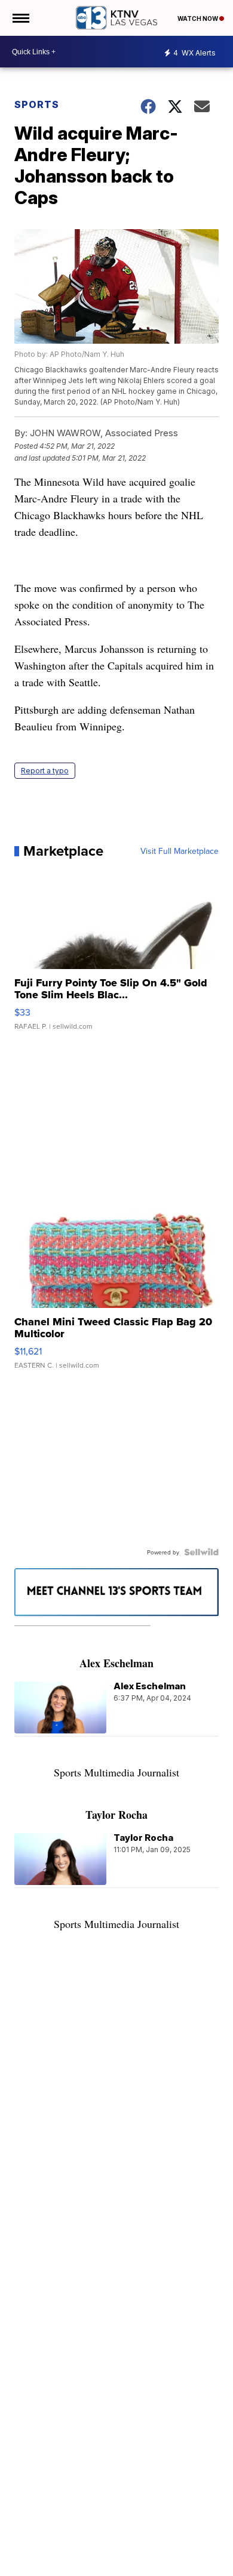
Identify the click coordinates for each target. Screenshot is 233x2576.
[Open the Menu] (20, 18)
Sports (37, 104)
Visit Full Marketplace (180, 851)
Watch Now (198, 18)
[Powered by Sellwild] (201, 1552)
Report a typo (45, 771)
